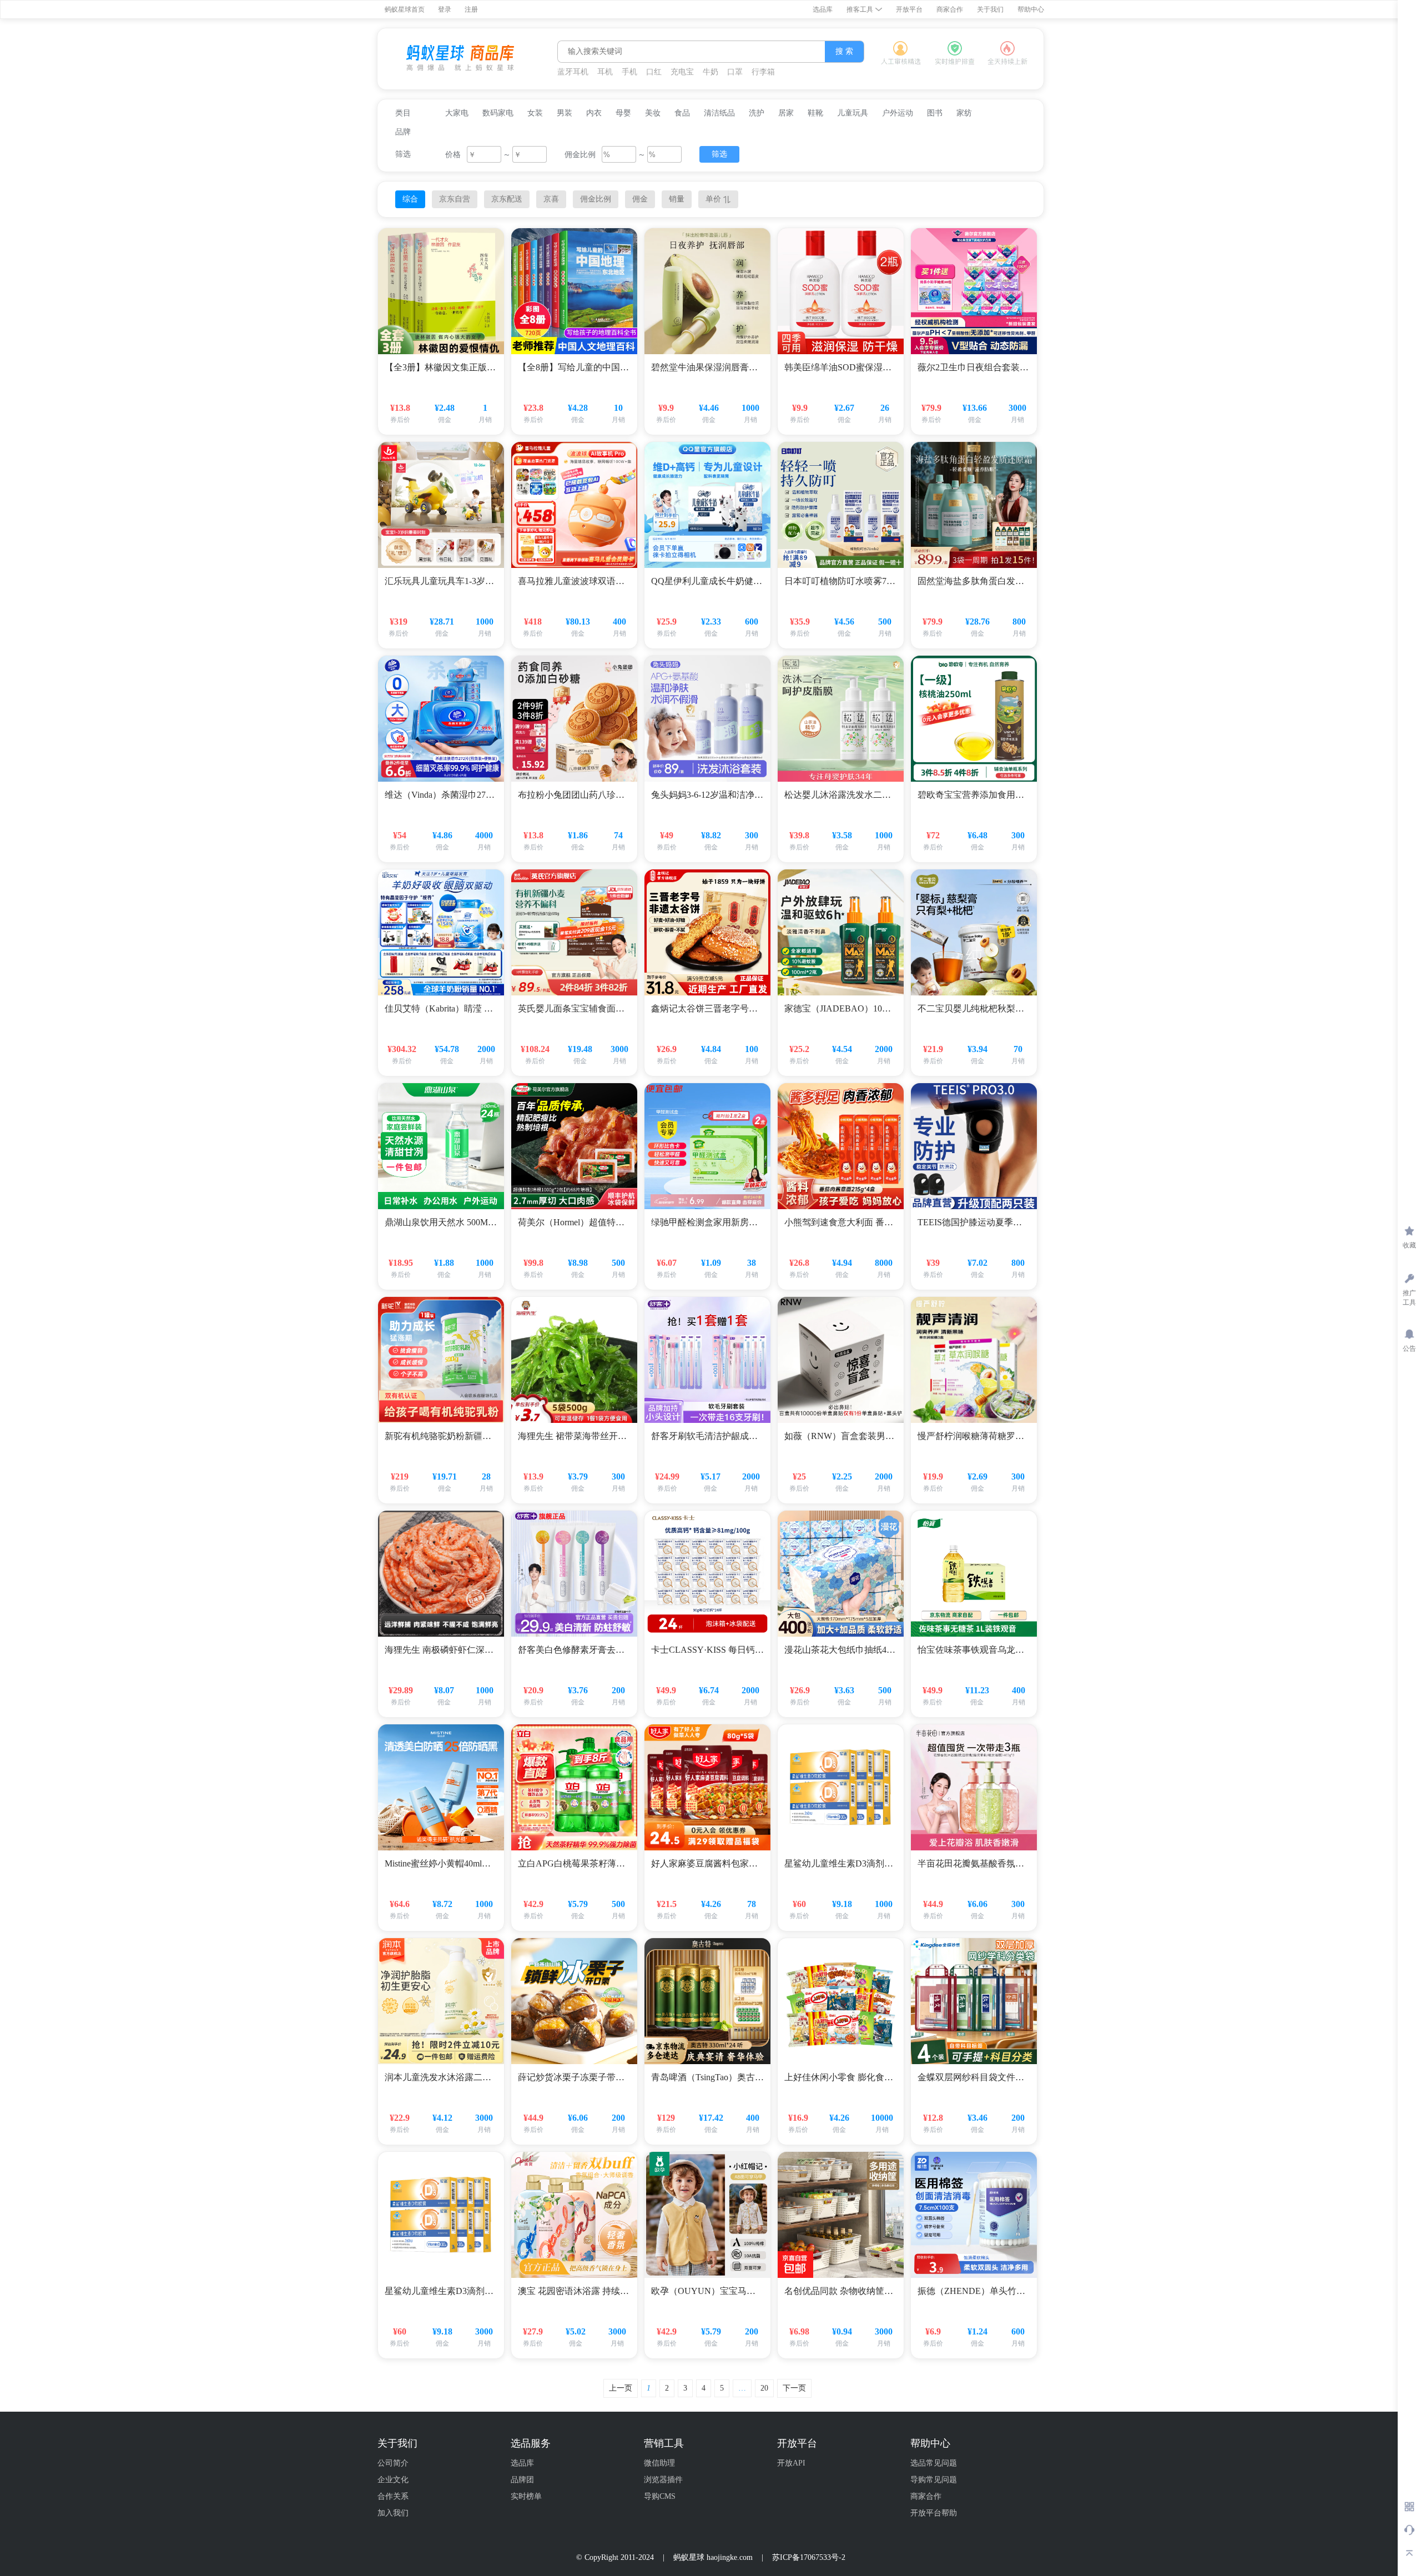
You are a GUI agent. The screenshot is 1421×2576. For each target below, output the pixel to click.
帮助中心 (1031, 9)
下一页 (794, 2388)
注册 (471, 9)
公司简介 (393, 2463)
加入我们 (393, 2513)
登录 (445, 9)
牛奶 (710, 72)
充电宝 (682, 72)
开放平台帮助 (934, 2513)
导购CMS (660, 2496)
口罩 (735, 72)
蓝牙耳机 (573, 72)
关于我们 (990, 9)
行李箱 (763, 72)
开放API (791, 2463)
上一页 (621, 2388)
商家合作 (950, 9)
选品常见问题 (934, 2463)
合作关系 (393, 2496)
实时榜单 (526, 2496)
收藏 (1409, 1245)
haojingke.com (730, 2557)
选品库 (823, 9)
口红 (654, 72)
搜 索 (844, 51)
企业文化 (393, 2480)
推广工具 (1409, 1298)
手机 (629, 72)
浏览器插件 (663, 2480)
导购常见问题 (934, 2480)
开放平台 (909, 9)
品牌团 (522, 2480)
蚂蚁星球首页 (405, 9)
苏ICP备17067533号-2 (809, 2557)
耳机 (605, 72)
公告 (1409, 1349)
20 (764, 2388)
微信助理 (659, 2463)
